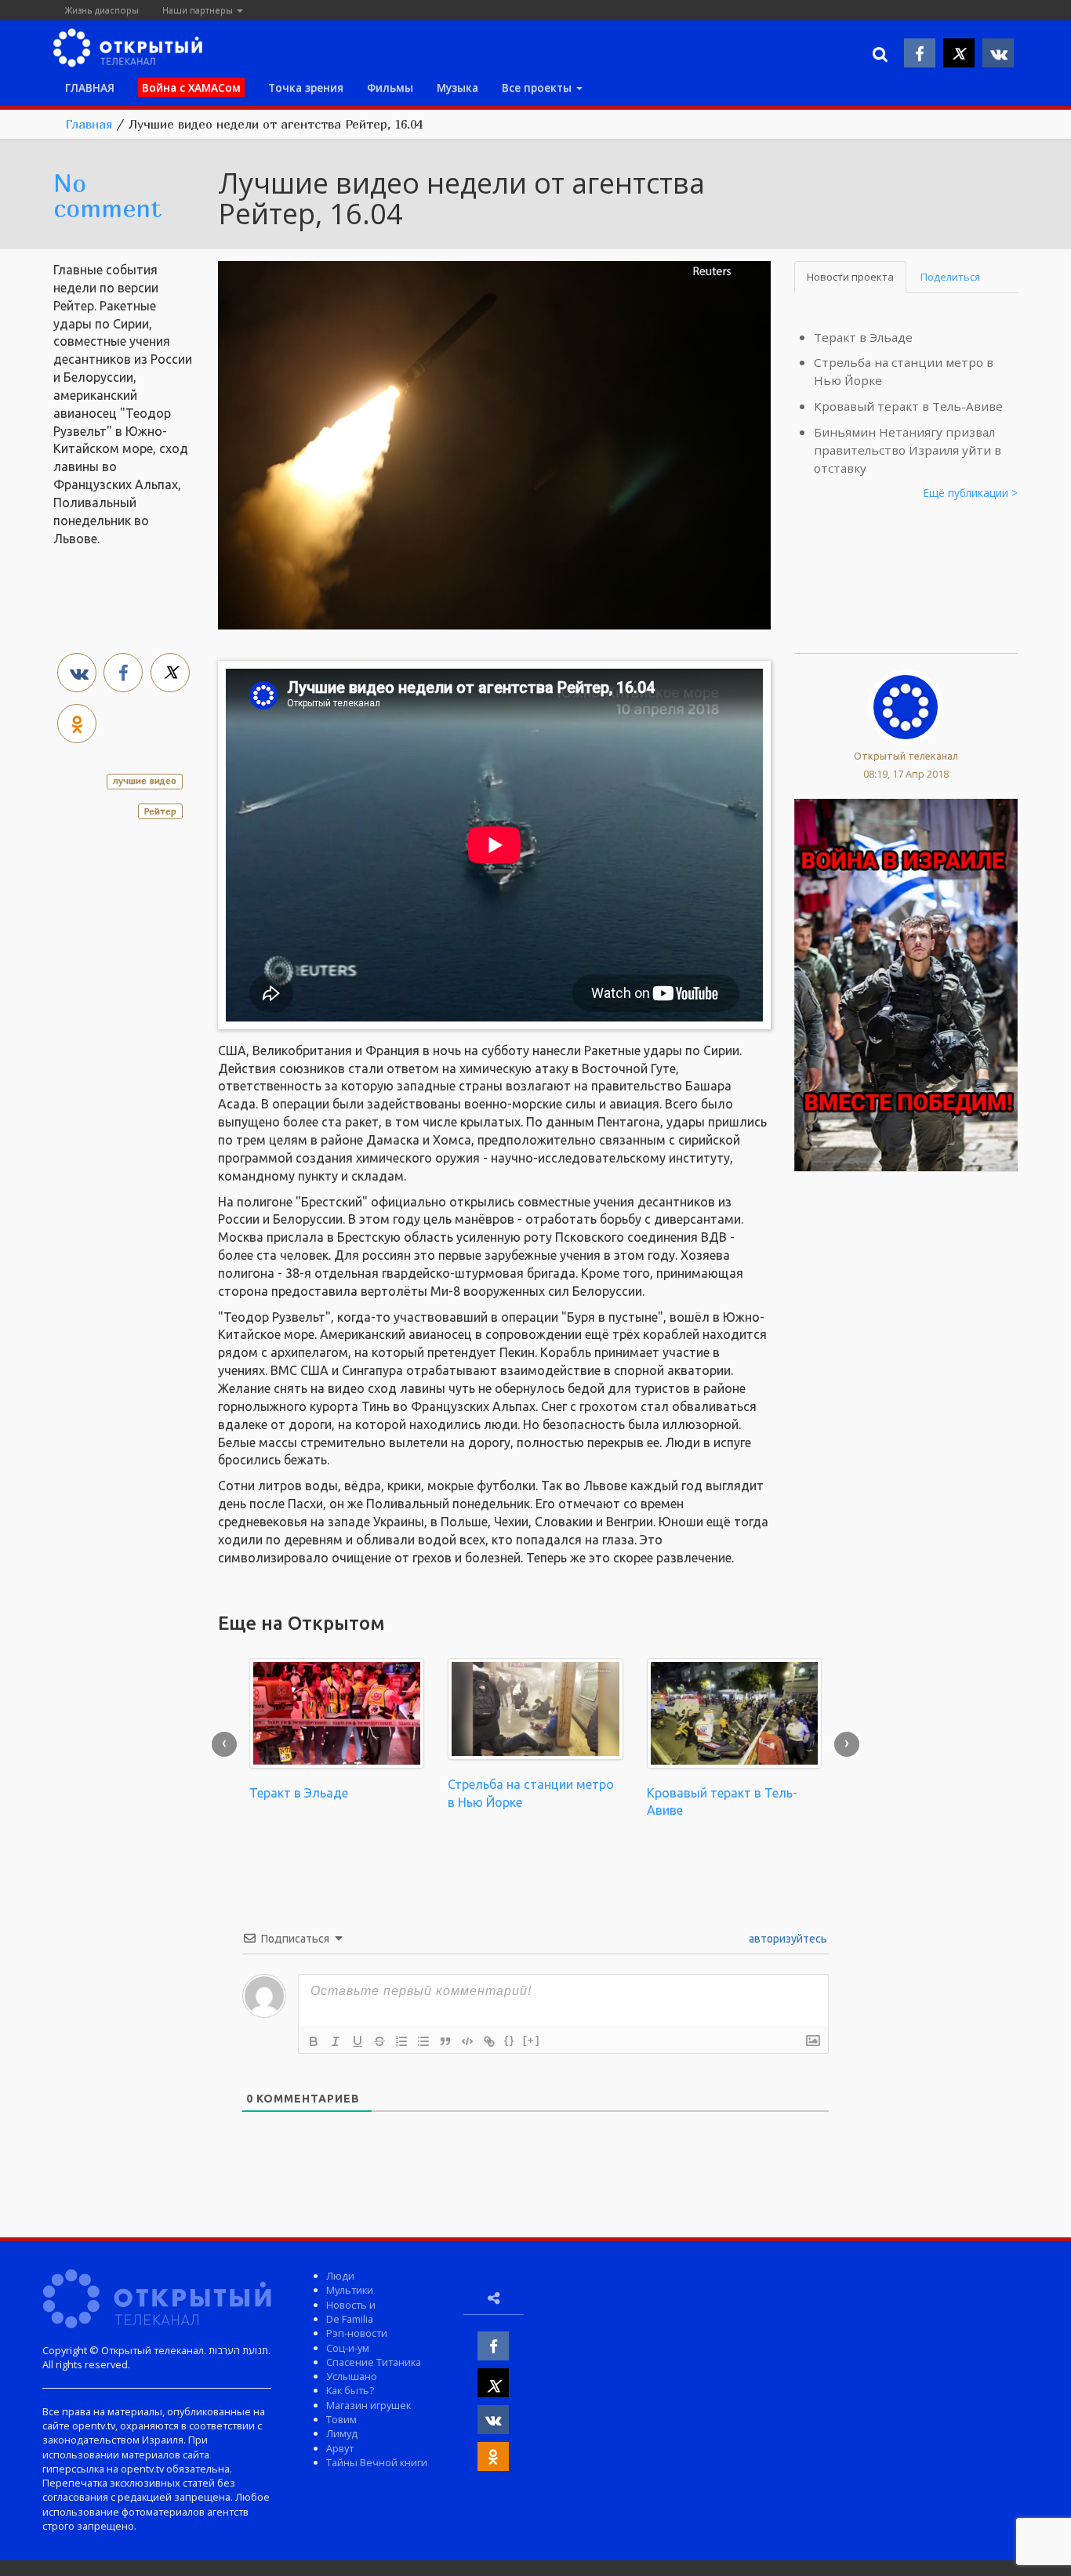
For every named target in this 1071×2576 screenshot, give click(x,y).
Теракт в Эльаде (863, 337)
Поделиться (950, 277)
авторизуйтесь (787, 1939)
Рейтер (160, 811)
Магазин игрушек (368, 2405)
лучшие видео (145, 780)
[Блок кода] (467, 2041)
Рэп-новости (357, 2333)
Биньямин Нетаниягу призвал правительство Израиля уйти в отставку (908, 450)
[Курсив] (336, 2041)
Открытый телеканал (906, 756)
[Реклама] (906, 984)
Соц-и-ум (348, 2348)
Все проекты (538, 87)
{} (510, 2040)
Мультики (350, 2290)
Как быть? (350, 2390)
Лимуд (342, 2433)
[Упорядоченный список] (401, 2041)
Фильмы (390, 87)
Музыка (457, 87)
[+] (532, 2040)
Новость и (351, 2305)
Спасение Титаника (374, 2362)
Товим (341, 2419)
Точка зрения (306, 87)
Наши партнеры (199, 10)
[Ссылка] (489, 2041)
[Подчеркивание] (358, 2041)
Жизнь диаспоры (102, 10)
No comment (107, 195)
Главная (89, 124)
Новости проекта (850, 277)
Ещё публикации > (971, 493)
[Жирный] (314, 2041)
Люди (340, 2276)
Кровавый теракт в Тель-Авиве (908, 406)
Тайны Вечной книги (377, 2462)
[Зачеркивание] (379, 2041)
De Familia (350, 2319)
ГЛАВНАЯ (90, 87)
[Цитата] (445, 2041)
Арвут (340, 2448)
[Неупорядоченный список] (423, 2041)
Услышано (352, 2376)
